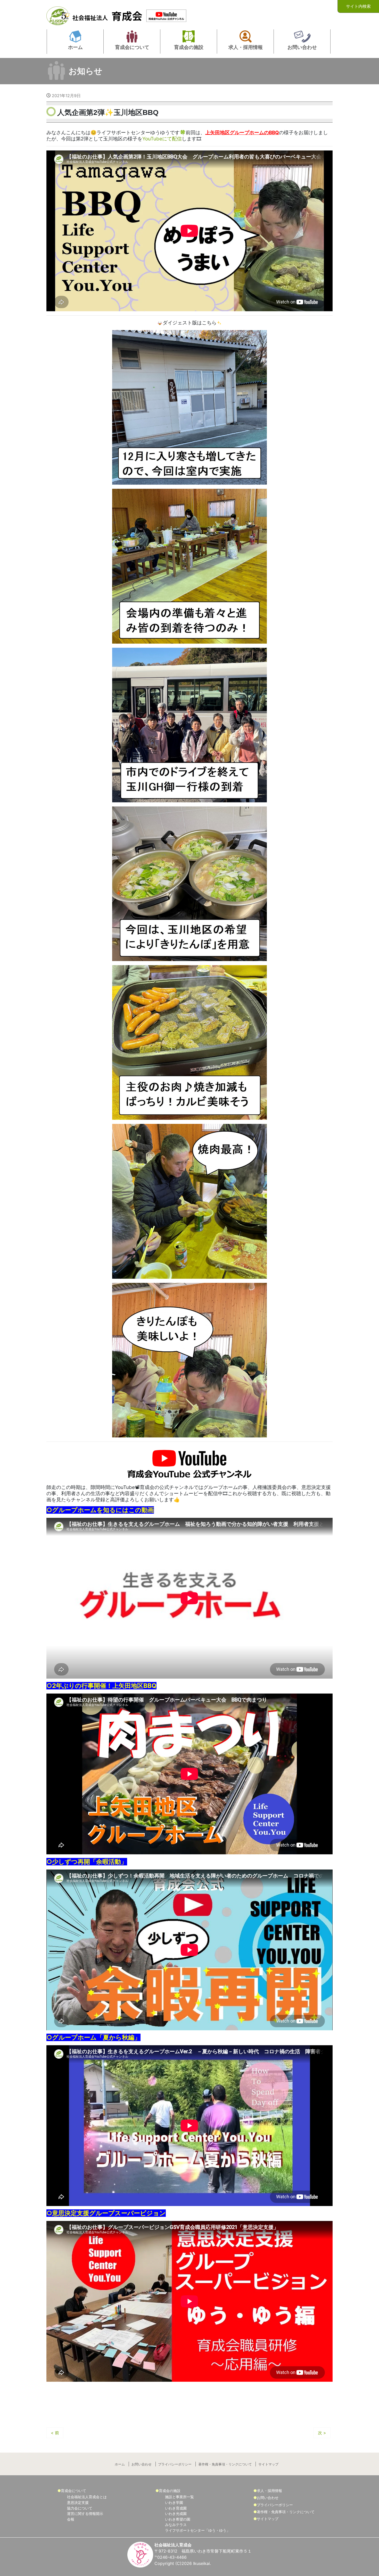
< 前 (55, 2433)
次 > (322, 2433)
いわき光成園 (176, 2514)
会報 (71, 2519)
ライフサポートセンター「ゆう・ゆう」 (197, 2530)
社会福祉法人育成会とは (87, 2497)
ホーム (120, 2464)
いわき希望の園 (178, 2519)
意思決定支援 (78, 2502)
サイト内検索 (358, 6)
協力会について (80, 2508)
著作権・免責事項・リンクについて (225, 2464)
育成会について (73, 2491)
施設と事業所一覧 (179, 2497)
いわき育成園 (176, 2508)
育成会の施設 (170, 2491)
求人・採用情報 (269, 2491)
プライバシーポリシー (175, 2464)
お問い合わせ (142, 2464)
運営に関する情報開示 (85, 2514)
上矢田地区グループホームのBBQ (242, 133)
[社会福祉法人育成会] (95, 14)
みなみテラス (176, 2525)
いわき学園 (174, 2502)
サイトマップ (268, 2464)
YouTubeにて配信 (162, 139)
